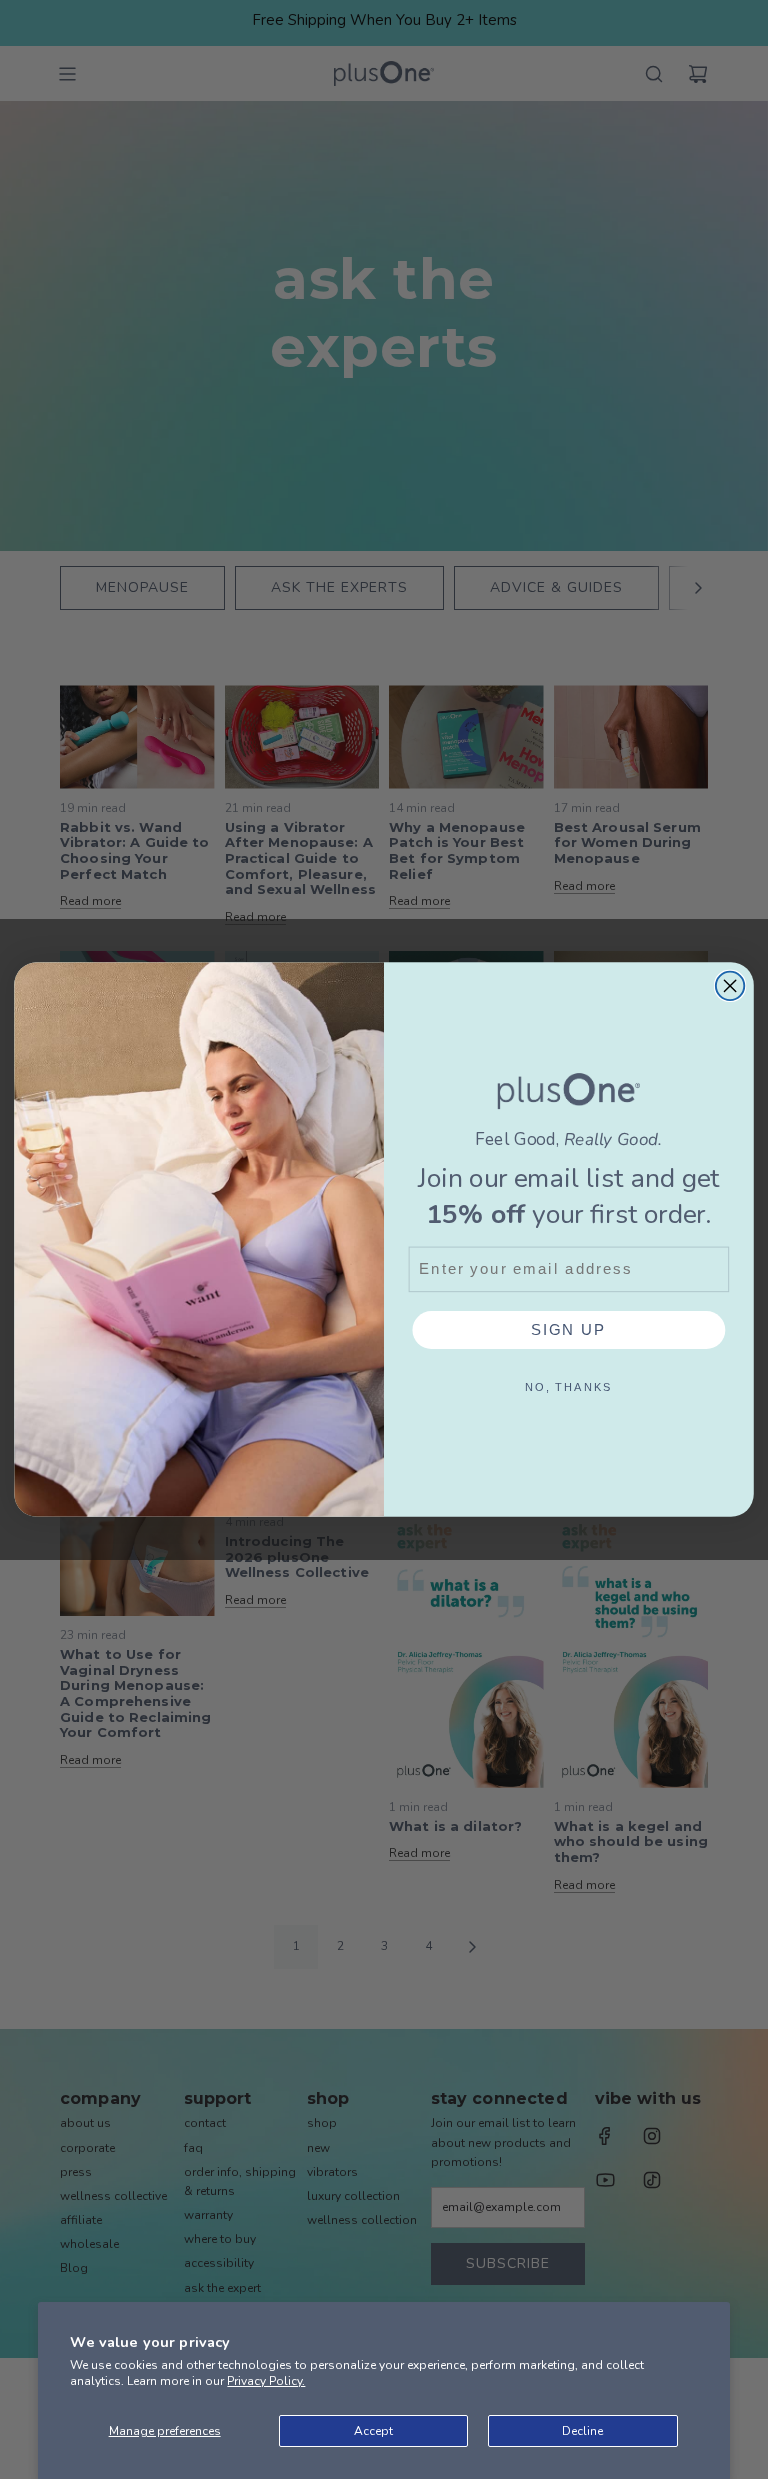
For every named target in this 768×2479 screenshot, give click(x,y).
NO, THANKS (569, 1386)
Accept (373, 2431)
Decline (582, 2431)
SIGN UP (569, 1329)
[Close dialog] (730, 986)
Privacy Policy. (266, 2381)
